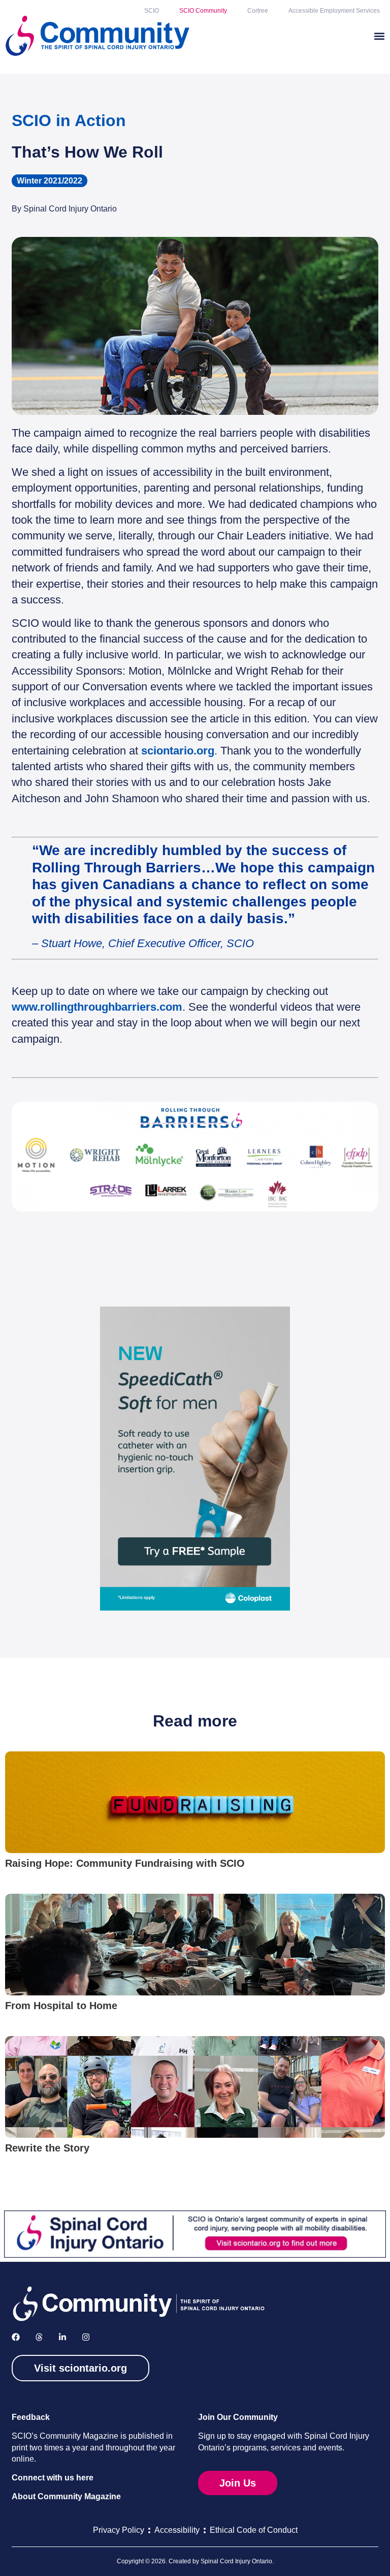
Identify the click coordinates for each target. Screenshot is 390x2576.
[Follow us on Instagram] (86, 2337)
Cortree (258, 11)
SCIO (152, 11)
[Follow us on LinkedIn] (62, 2337)
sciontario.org (178, 751)
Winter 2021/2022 (50, 181)
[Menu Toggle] (379, 36)
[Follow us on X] (39, 2337)
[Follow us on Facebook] (16, 2337)
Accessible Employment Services (334, 11)
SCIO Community (203, 11)
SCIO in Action (69, 120)
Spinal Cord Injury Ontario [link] (236, 2561)
